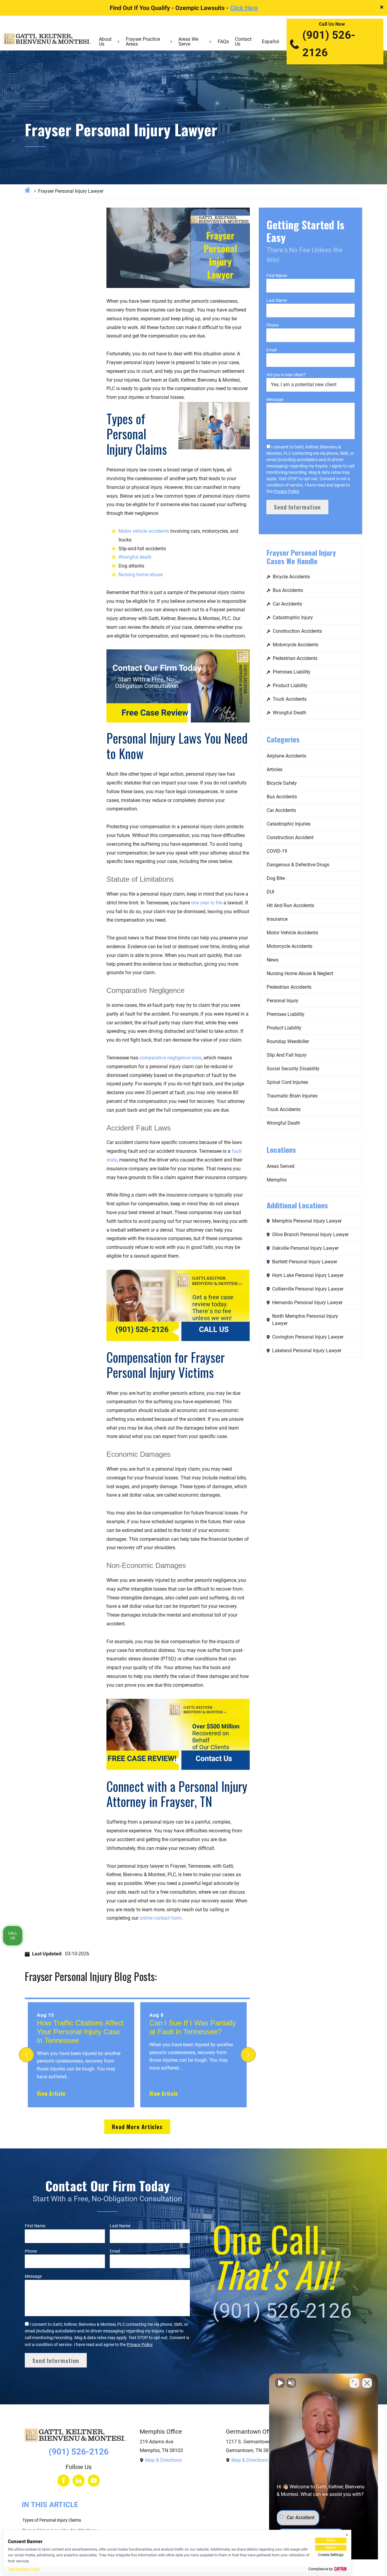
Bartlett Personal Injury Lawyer (305, 1262)
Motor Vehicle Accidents (292, 933)
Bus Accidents (288, 590)
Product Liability (290, 685)
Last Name (277, 300)
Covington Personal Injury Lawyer (308, 1337)
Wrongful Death (289, 713)
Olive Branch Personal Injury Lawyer (310, 1235)
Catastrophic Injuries (289, 824)
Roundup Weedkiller (288, 1041)
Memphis (277, 1180)
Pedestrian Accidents (295, 658)
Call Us (13, 1935)
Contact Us (243, 42)
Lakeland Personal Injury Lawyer (307, 1351)
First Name (277, 276)
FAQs (223, 42)
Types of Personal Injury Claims (52, 2520)
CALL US (214, 1330)
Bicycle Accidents (291, 577)
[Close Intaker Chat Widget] (367, 2383)
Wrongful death (135, 557)
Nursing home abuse (141, 575)
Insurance (277, 919)
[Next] (248, 2055)
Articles (275, 769)
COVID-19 (277, 851)
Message (275, 399)
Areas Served (281, 1166)
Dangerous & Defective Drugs (298, 865)
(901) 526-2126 (329, 44)
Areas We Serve (188, 42)
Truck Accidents (290, 699)
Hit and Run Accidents (290, 905)
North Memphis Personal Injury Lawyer (305, 1320)
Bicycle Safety (282, 783)
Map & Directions (163, 2460)
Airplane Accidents (286, 756)
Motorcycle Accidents (296, 645)
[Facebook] (63, 2481)
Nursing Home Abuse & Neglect (300, 973)
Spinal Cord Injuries (287, 1082)
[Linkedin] (79, 2481)
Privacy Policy (286, 491)
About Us (105, 42)
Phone (272, 325)
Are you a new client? (286, 375)
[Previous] (26, 2055)
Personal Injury (283, 1001)
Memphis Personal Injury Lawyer (307, 1221)
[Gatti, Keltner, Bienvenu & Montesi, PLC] (47, 42)
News (273, 960)
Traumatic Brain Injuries (292, 1096)
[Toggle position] (354, 2383)
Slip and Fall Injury (287, 1055)
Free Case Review (155, 713)
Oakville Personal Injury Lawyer (305, 1248)
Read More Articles (137, 2127)
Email (272, 350)
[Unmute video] (280, 2383)
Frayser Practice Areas (143, 42)
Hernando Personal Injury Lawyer (307, 1303)
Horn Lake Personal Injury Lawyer (308, 1275)
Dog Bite (276, 878)
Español (270, 42)
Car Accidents (287, 604)
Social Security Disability (293, 1069)
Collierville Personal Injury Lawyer (308, 1289)
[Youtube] (94, 2481)
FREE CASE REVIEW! (142, 1759)
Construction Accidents (297, 631)
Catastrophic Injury (293, 617)
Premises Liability (292, 672)
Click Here (244, 8)
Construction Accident (290, 837)
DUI (270, 892)
